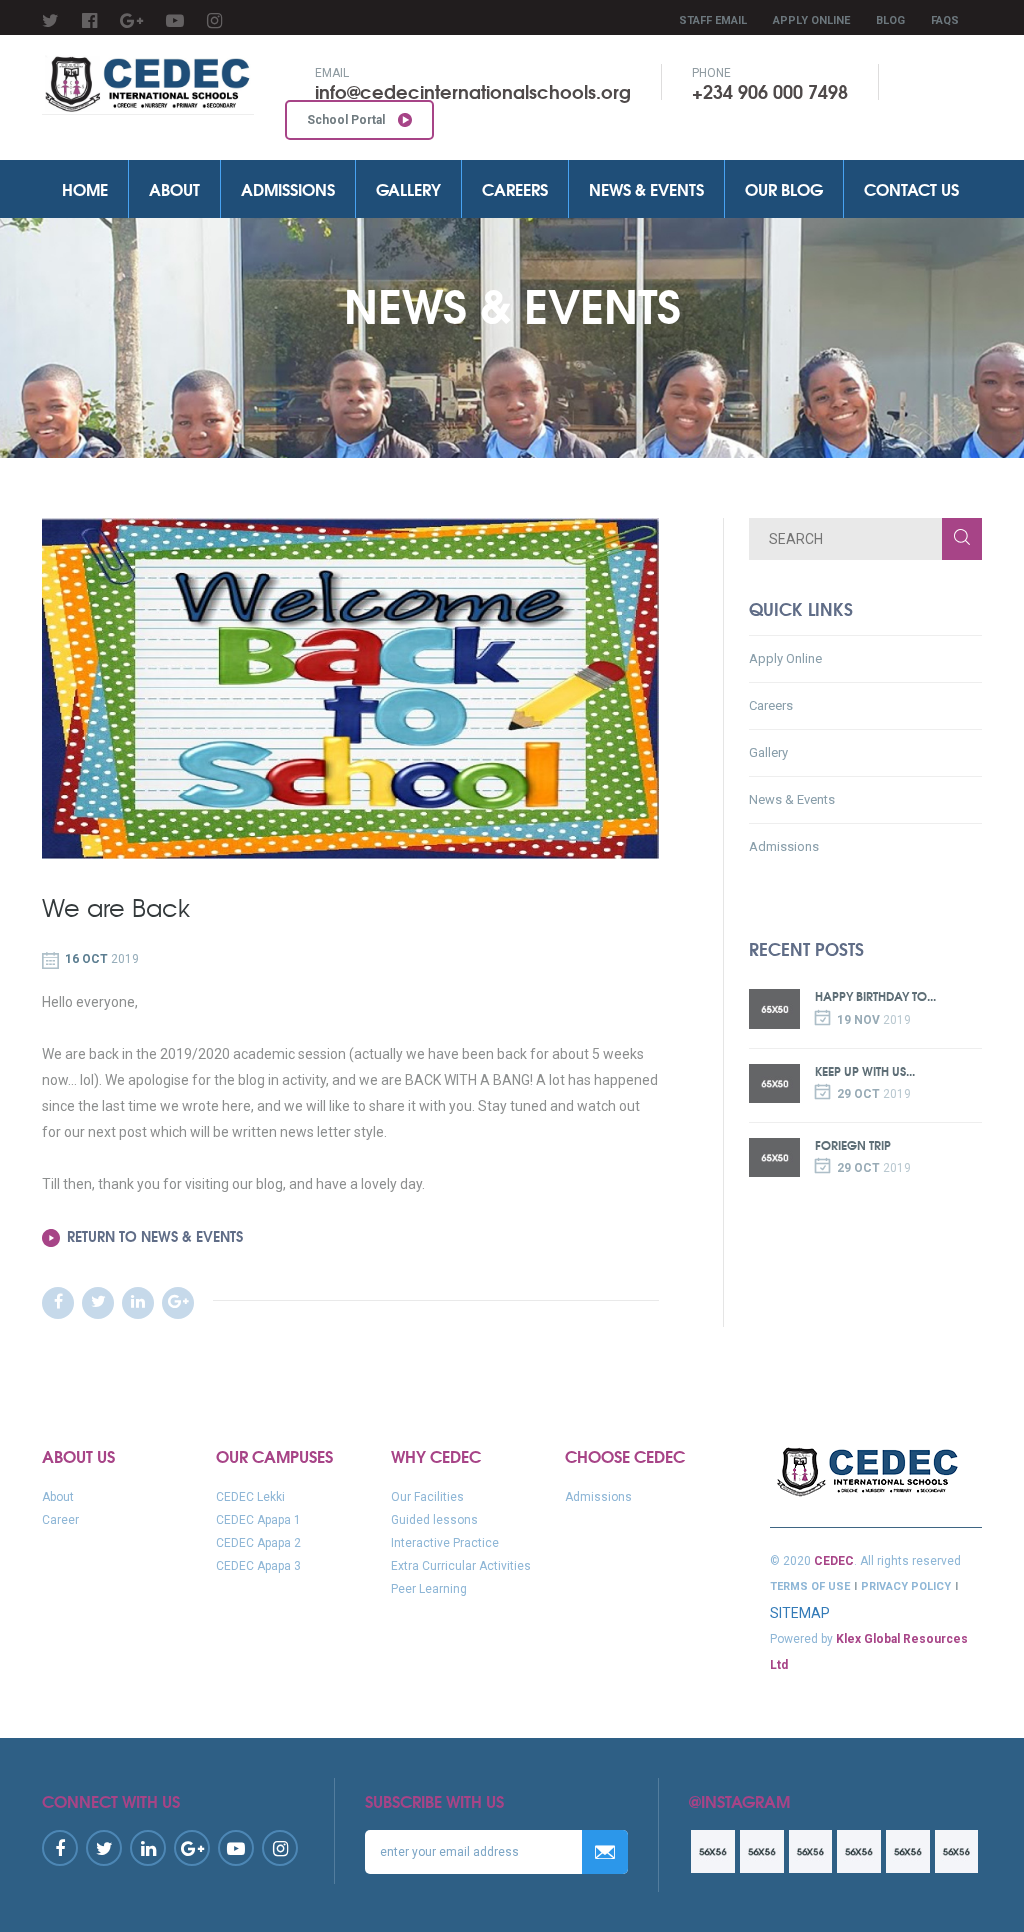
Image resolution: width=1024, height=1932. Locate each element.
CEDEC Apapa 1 (258, 1520)
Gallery (408, 188)
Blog (890, 20)
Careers (515, 188)
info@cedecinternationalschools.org (473, 91)
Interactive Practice (445, 1543)
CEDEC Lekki (250, 1497)
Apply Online (811, 20)
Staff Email (713, 20)
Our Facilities (427, 1497)
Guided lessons (434, 1520)
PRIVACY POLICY (906, 1586)
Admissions (288, 188)
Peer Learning (429, 1589)
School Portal (347, 120)
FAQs (945, 20)
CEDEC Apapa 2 (258, 1543)
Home (85, 188)
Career (60, 1520)
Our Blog (784, 188)
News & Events (646, 188)
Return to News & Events (155, 1236)
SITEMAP (800, 1613)
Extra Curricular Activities (461, 1566)
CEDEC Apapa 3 (258, 1566)
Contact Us (911, 188)
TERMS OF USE (810, 1586)
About (174, 188)
